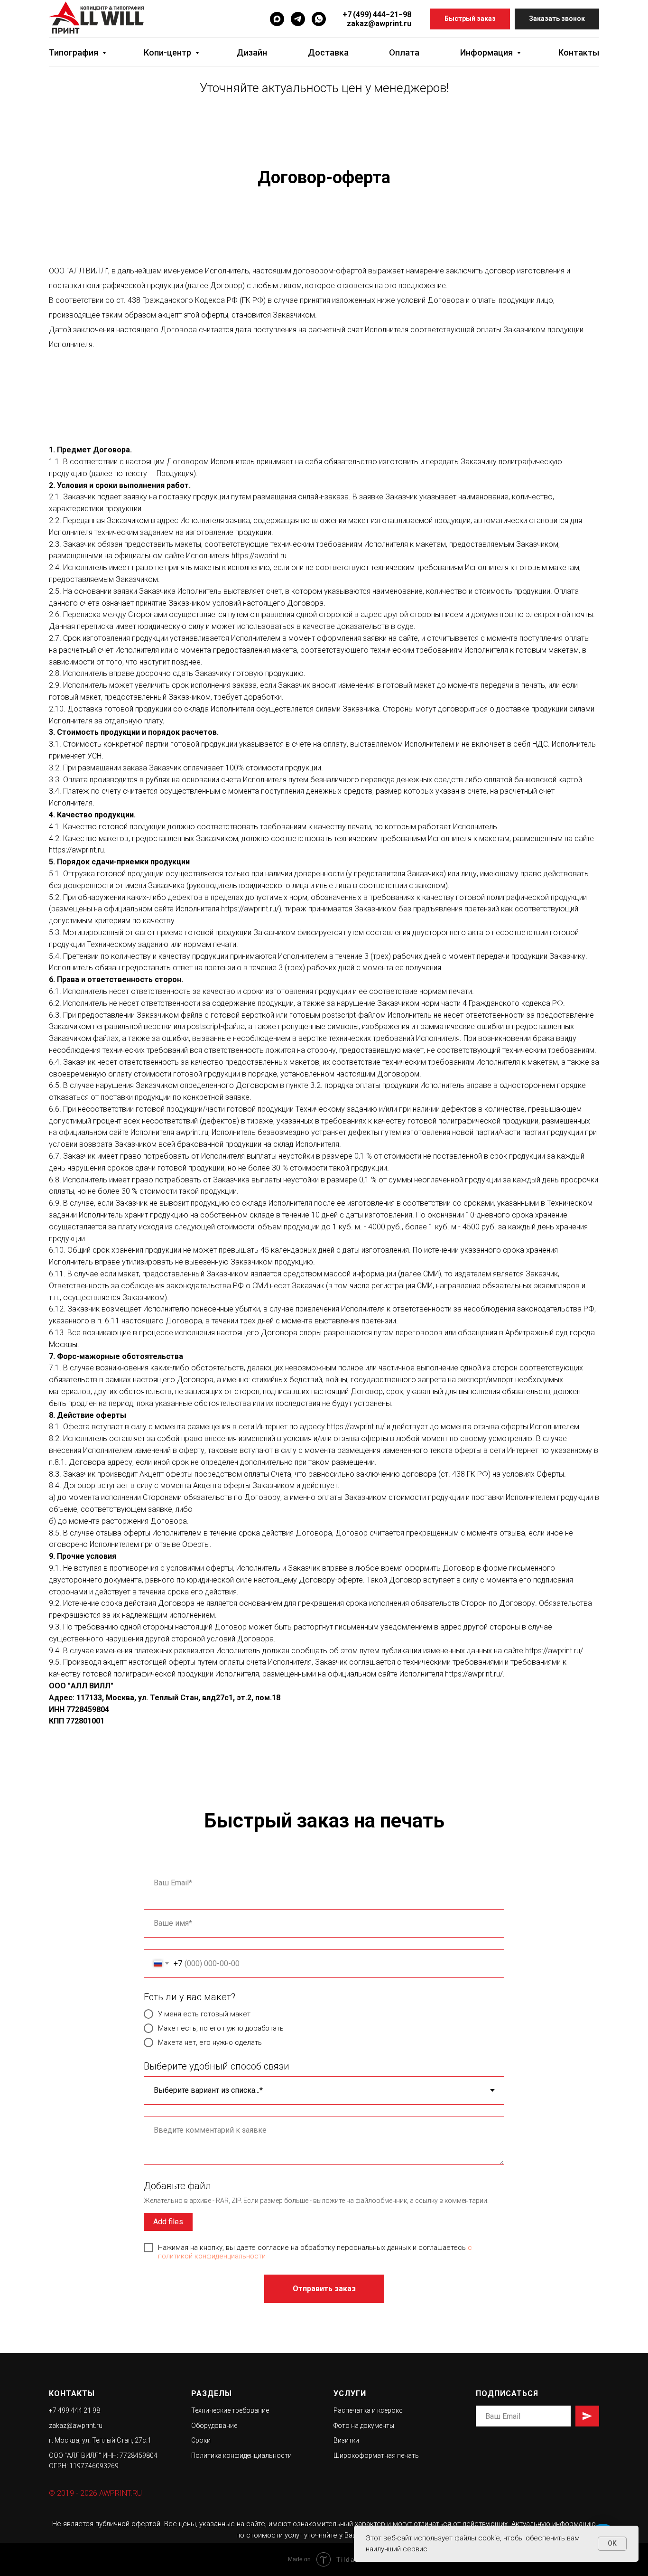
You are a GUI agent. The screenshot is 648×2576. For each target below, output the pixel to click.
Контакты (579, 52)
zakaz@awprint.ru (379, 23)
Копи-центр (168, 52)
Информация (487, 52)
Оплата (404, 52)
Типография (74, 52)
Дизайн (252, 52)
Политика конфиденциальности (241, 2455)
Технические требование (230, 2410)
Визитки (346, 2440)
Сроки (201, 2440)
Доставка (328, 52)
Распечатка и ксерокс (368, 2410)
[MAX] (277, 19)
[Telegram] (298, 19)
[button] (470, 19)
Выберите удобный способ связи (217, 2066)
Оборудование (214, 2426)
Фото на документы (364, 2426)
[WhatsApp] (319, 19)
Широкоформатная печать (376, 2455)
